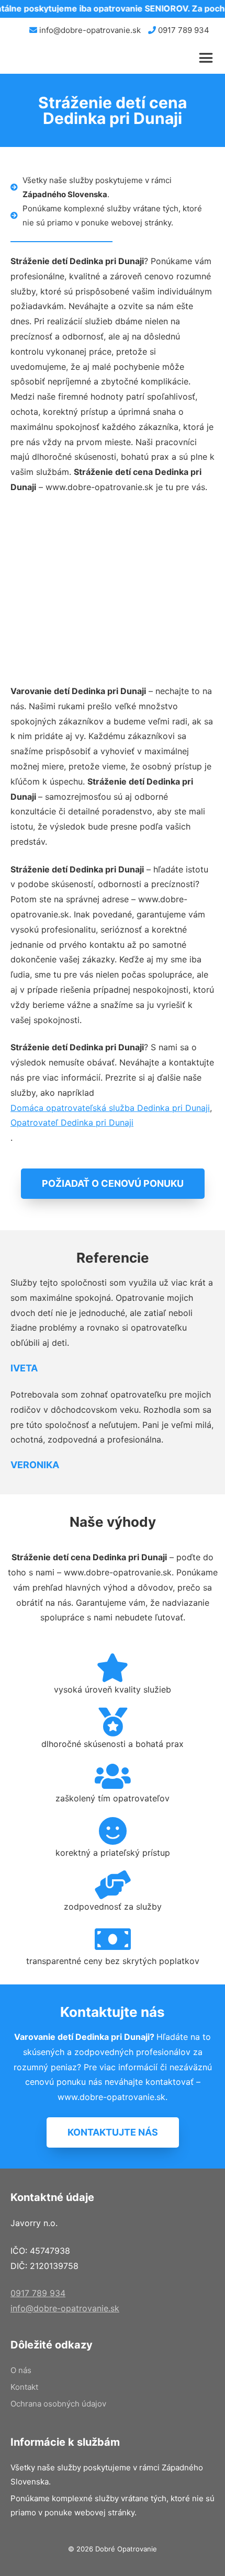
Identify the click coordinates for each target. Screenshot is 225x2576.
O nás (21, 2370)
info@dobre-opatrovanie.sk (89, 30)
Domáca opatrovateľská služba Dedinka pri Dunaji (110, 1108)
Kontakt (24, 2387)
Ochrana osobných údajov (58, 2404)
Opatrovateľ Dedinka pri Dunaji (72, 1122)
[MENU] (208, 58)
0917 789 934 (183, 30)
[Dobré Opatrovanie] (39, 58)
